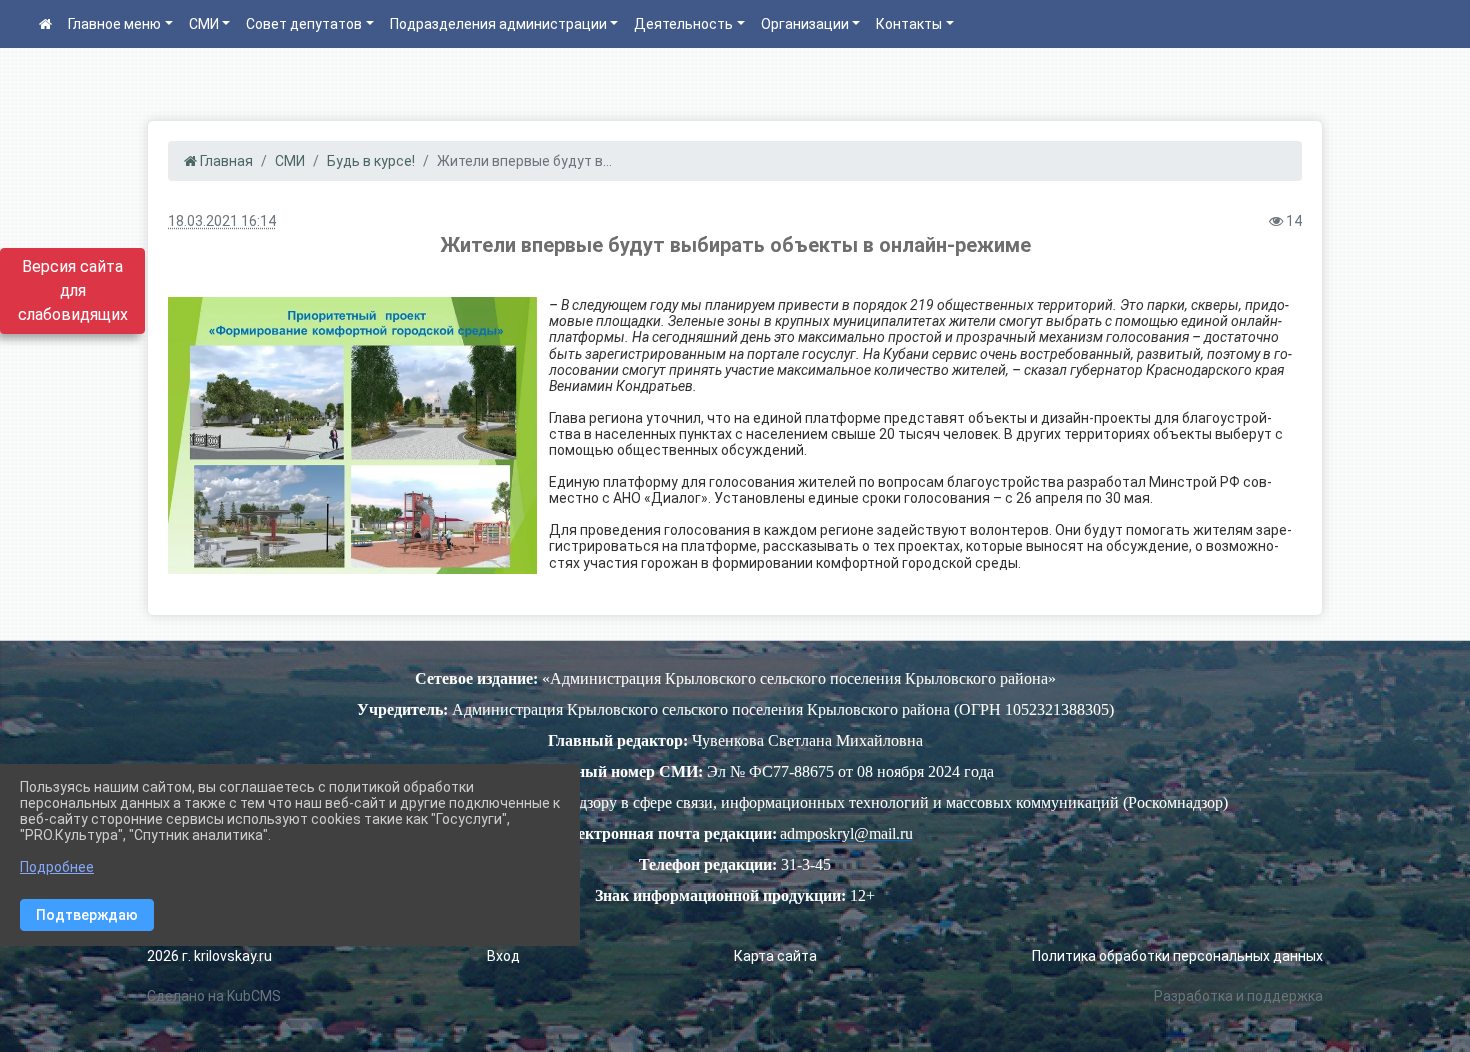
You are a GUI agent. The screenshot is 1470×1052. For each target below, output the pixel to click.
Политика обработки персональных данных (1177, 956)
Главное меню (114, 24)
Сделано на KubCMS (214, 996)
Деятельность (683, 24)
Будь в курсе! (371, 161)
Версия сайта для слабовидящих (73, 290)
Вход (503, 956)
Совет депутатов (304, 24)
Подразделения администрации (498, 24)
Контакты (909, 24)
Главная (225, 161)
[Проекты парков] (352, 435)
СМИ (204, 24)
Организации (805, 24)
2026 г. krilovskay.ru (209, 956)
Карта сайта (775, 956)
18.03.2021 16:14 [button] (222, 221)
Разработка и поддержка (1238, 996)
